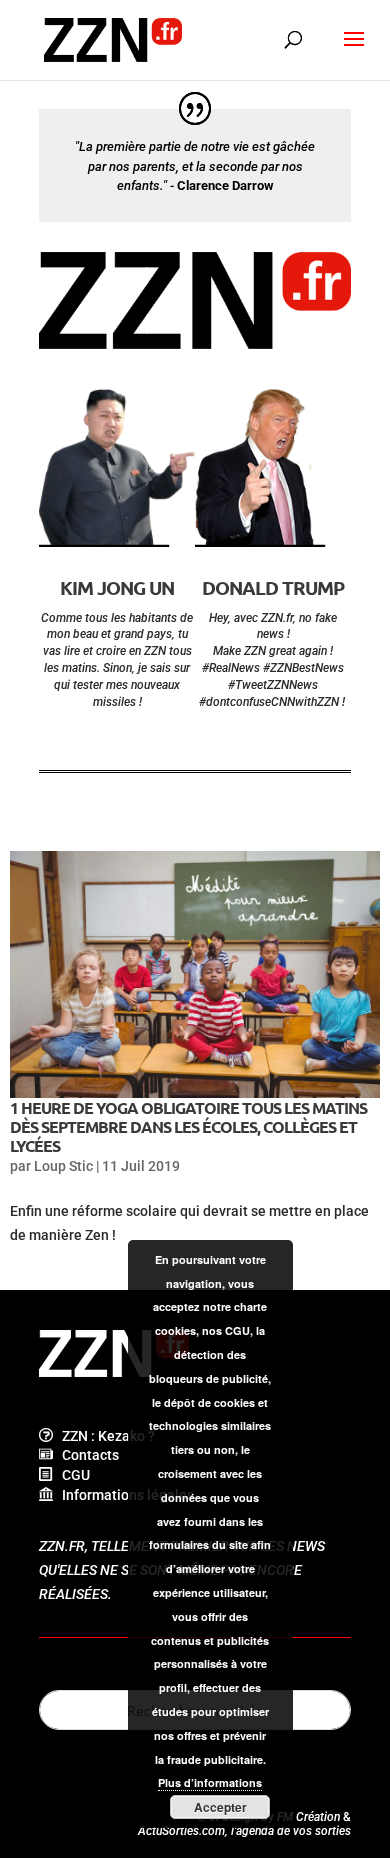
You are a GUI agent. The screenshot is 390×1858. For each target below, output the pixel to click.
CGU (71, 1475)
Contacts (86, 1455)
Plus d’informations (210, 1782)
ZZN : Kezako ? (104, 1436)
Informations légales (123, 1495)
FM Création (308, 1817)
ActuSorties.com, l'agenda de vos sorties (244, 1831)
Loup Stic (63, 1166)
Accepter (220, 1807)
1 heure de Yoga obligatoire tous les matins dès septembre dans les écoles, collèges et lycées (188, 1126)
